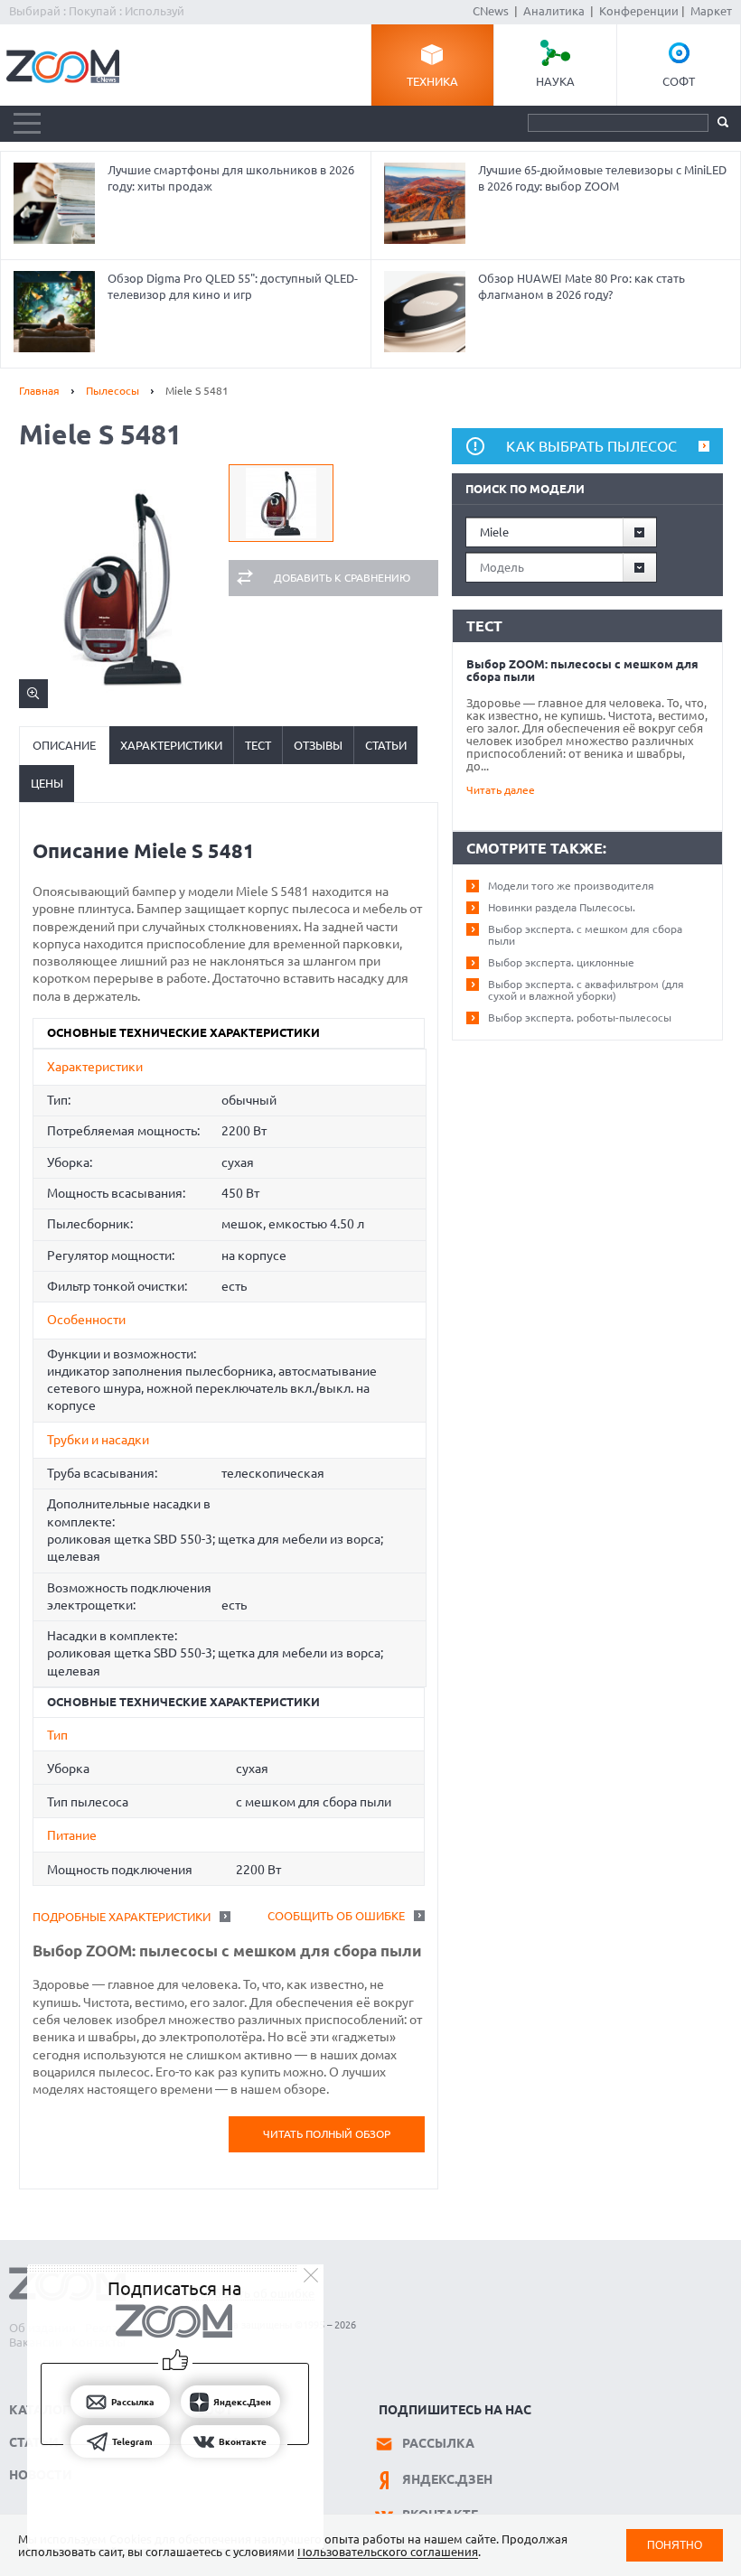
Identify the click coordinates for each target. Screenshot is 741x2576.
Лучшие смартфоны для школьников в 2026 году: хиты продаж (231, 178)
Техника (432, 81)
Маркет (711, 11)
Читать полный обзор (327, 2134)
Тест (258, 745)
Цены (47, 783)
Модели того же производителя (571, 886)
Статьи (386, 745)
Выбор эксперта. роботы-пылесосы (580, 1017)
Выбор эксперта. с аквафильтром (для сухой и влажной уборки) (586, 990)
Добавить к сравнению (342, 578)
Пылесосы (113, 391)
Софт (679, 81)
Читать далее (501, 790)
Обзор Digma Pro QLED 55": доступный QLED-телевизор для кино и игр (233, 286)
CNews (491, 11)
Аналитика (554, 11)
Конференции (639, 11)
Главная (39, 391)
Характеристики (171, 745)
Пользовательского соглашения (388, 2552)
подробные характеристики (122, 1917)
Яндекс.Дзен (447, 2479)
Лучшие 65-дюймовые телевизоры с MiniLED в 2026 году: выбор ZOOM (602, 178)
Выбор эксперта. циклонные (561, 962)
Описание (64, 745)
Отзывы (318, 745)
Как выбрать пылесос (591, 446)
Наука (555, 81)
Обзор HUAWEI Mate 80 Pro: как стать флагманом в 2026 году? (582, 286)
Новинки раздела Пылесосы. (562, 907)
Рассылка (438, 2443)
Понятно (675, 2545)
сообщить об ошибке (336, 1916)
